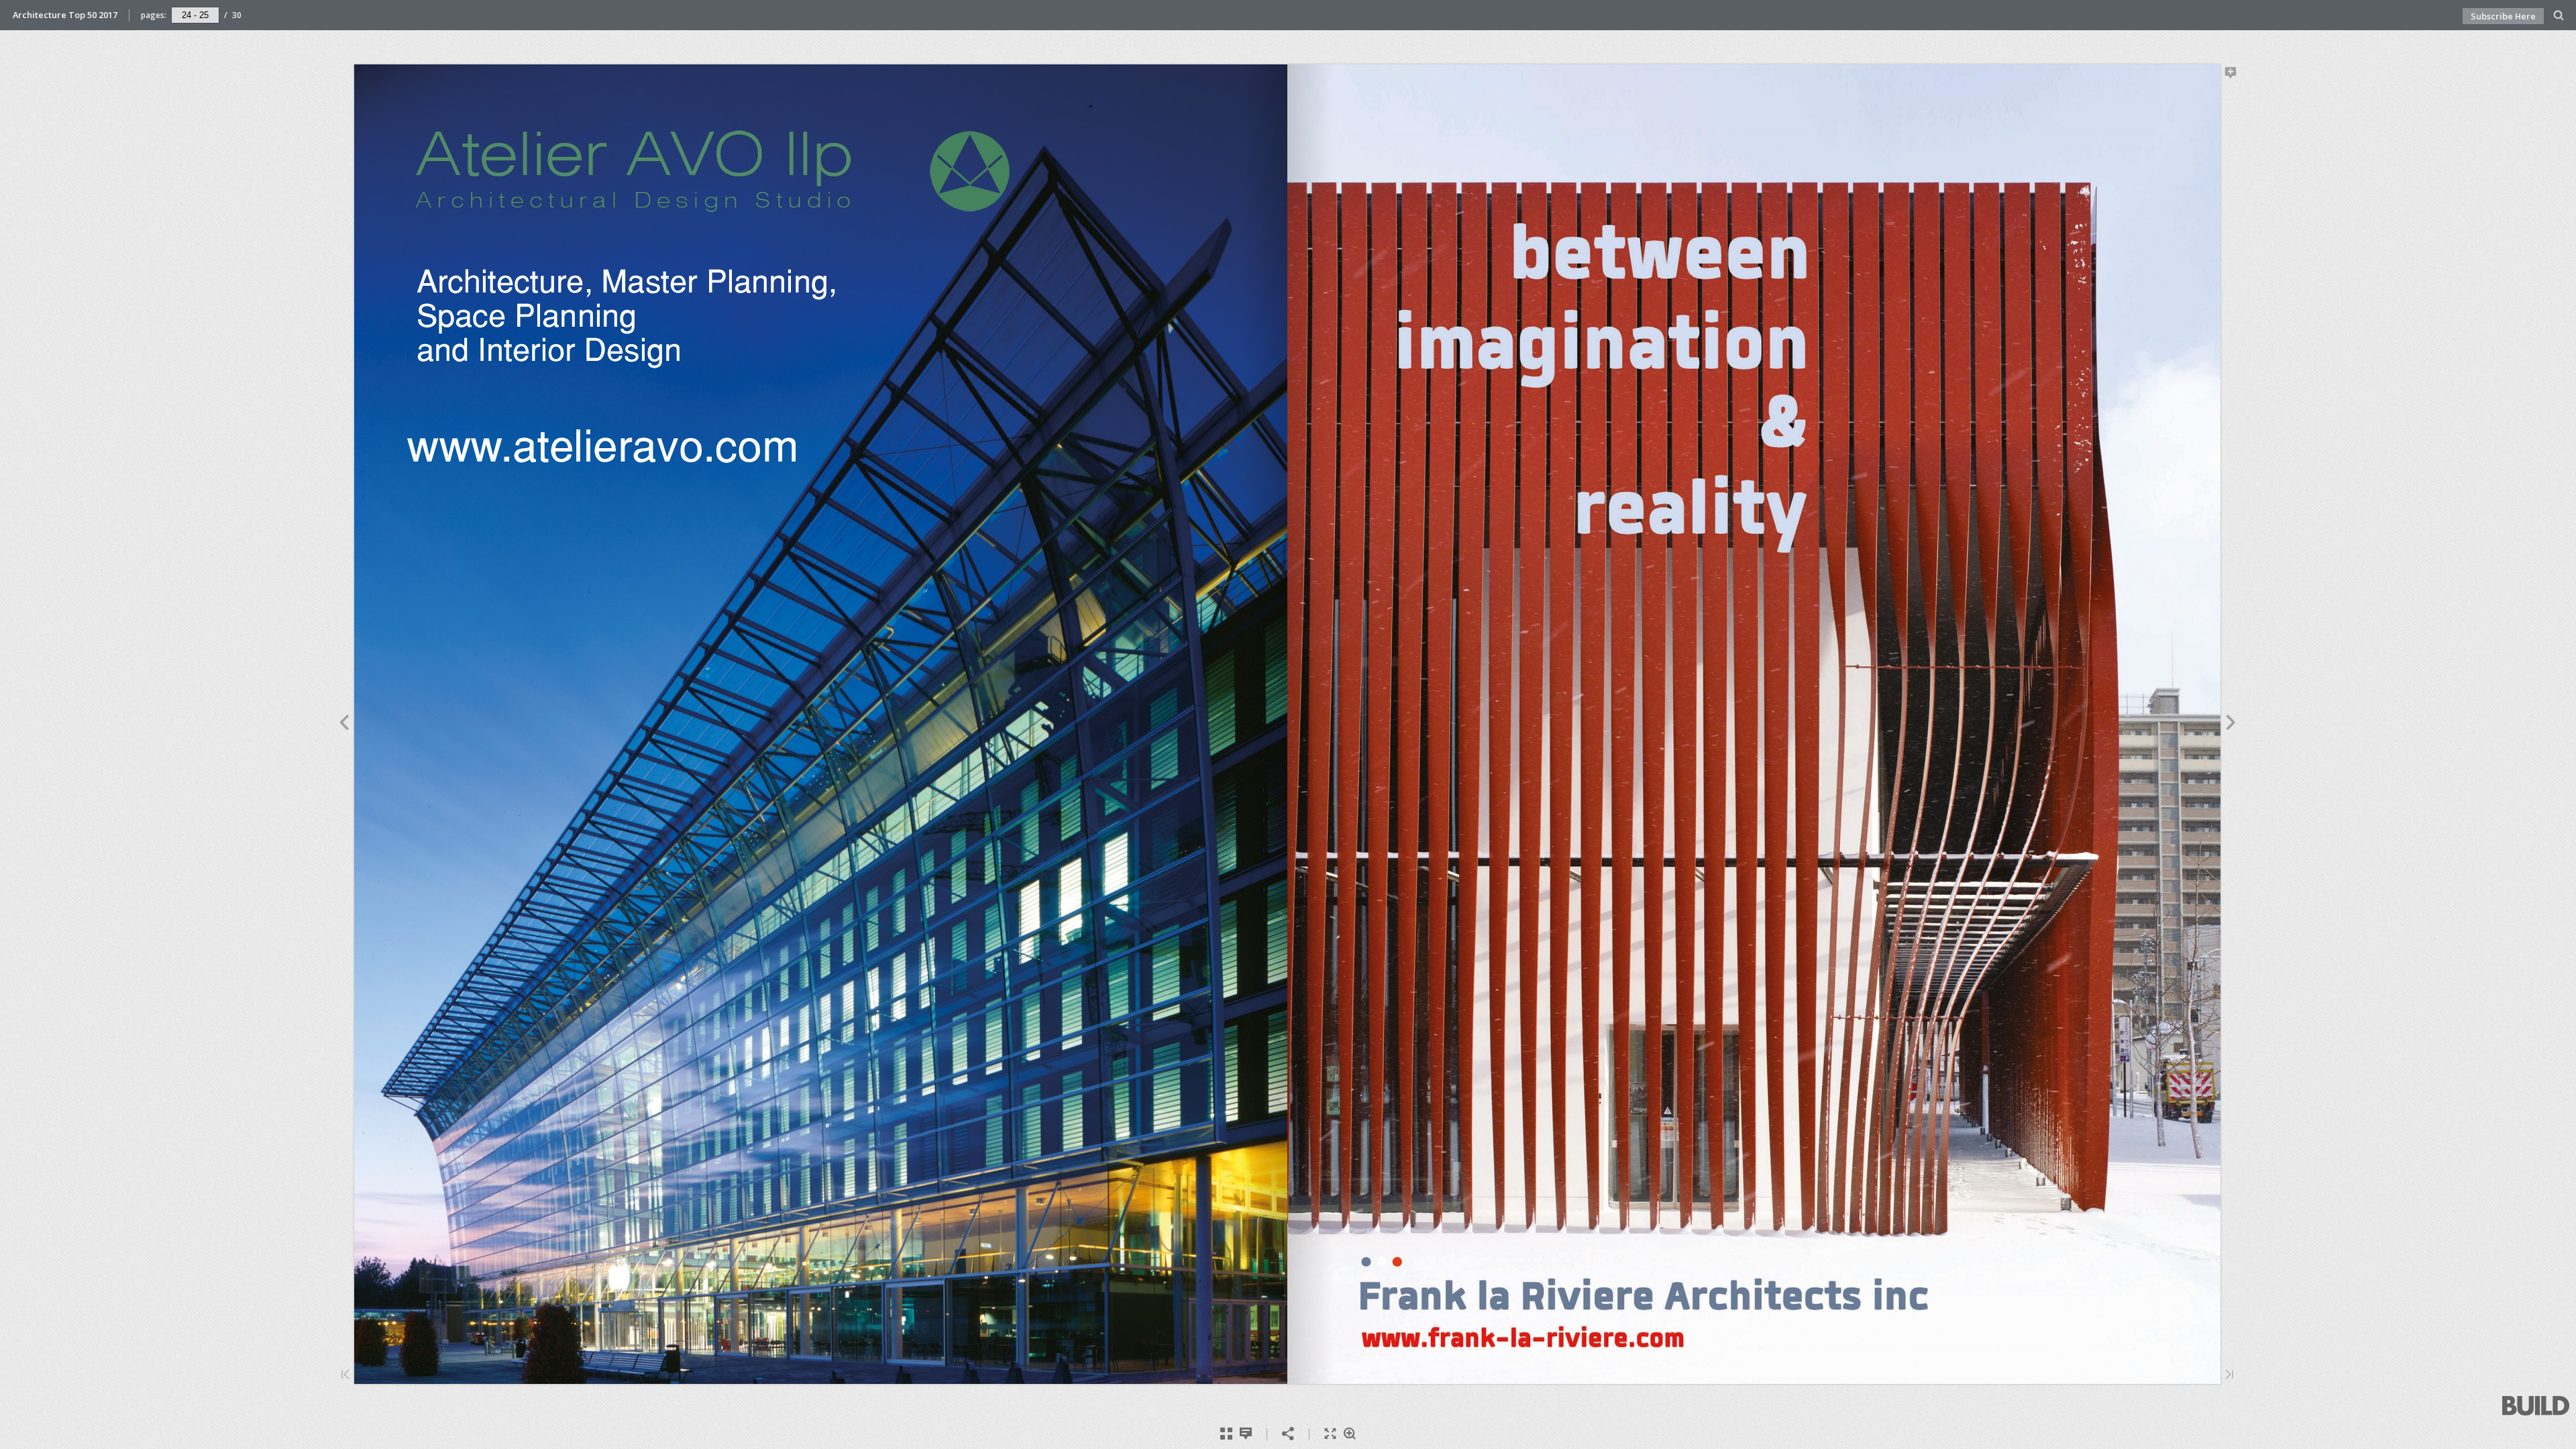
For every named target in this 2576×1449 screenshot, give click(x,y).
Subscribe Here (2503, 16)
